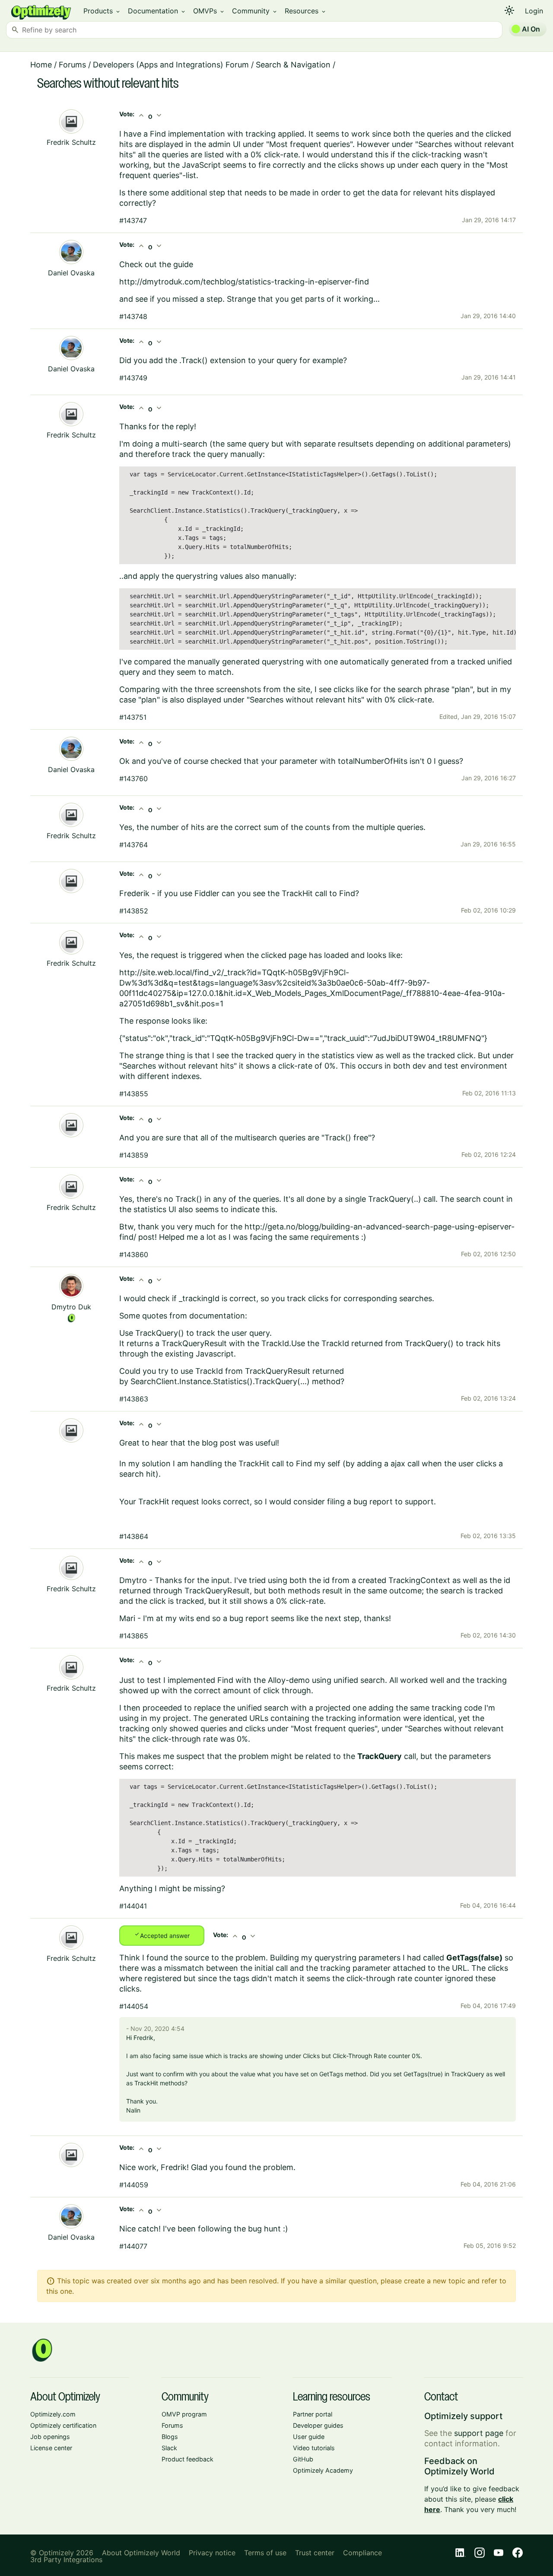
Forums (72, 65)
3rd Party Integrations (66, 2560)
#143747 (133, 220)
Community (255, 11)
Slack (169, 2448)
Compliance (362, 2553)
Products (102, 11)
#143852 (134, 911)
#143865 (134, 1636)
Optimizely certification (63, 2425)
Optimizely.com (53, 2414)
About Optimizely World (141, 2553)
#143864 (134, 1536)
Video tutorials (314, 2448)
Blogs (170, 2437)
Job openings (50, 2437)
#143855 (134, 1094)
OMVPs (209, 11)
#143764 (133, 845)
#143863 (134, 1399)
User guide (309, 2437)
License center (51, 2448)
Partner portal (313, 2414)
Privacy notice (212, 2553)
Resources (306, 11)
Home (41, 65)
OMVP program (184, 2414)
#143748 (133, 316)
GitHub (303, 2459)
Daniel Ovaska (71, 273)
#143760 (133, 779)
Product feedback (188, 2459)
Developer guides (318, 2425)
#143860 (134, 1254)
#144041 (133, 1906)
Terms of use (265, 2553)
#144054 (134, 2006)
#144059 (134, 2185)
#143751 (133, 717)
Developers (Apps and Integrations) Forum (171, 65)
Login (534, 11)
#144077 (133, 2246)
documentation (217, 1316)
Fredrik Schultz (71, 142)
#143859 (134, 1155)
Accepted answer (162, 1935)
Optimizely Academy (323, 2470)
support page (479, 2433)
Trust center (315, 2553)
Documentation (157, 11)
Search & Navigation (293, 65)
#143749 (133, 378)
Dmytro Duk (71, 1307)
